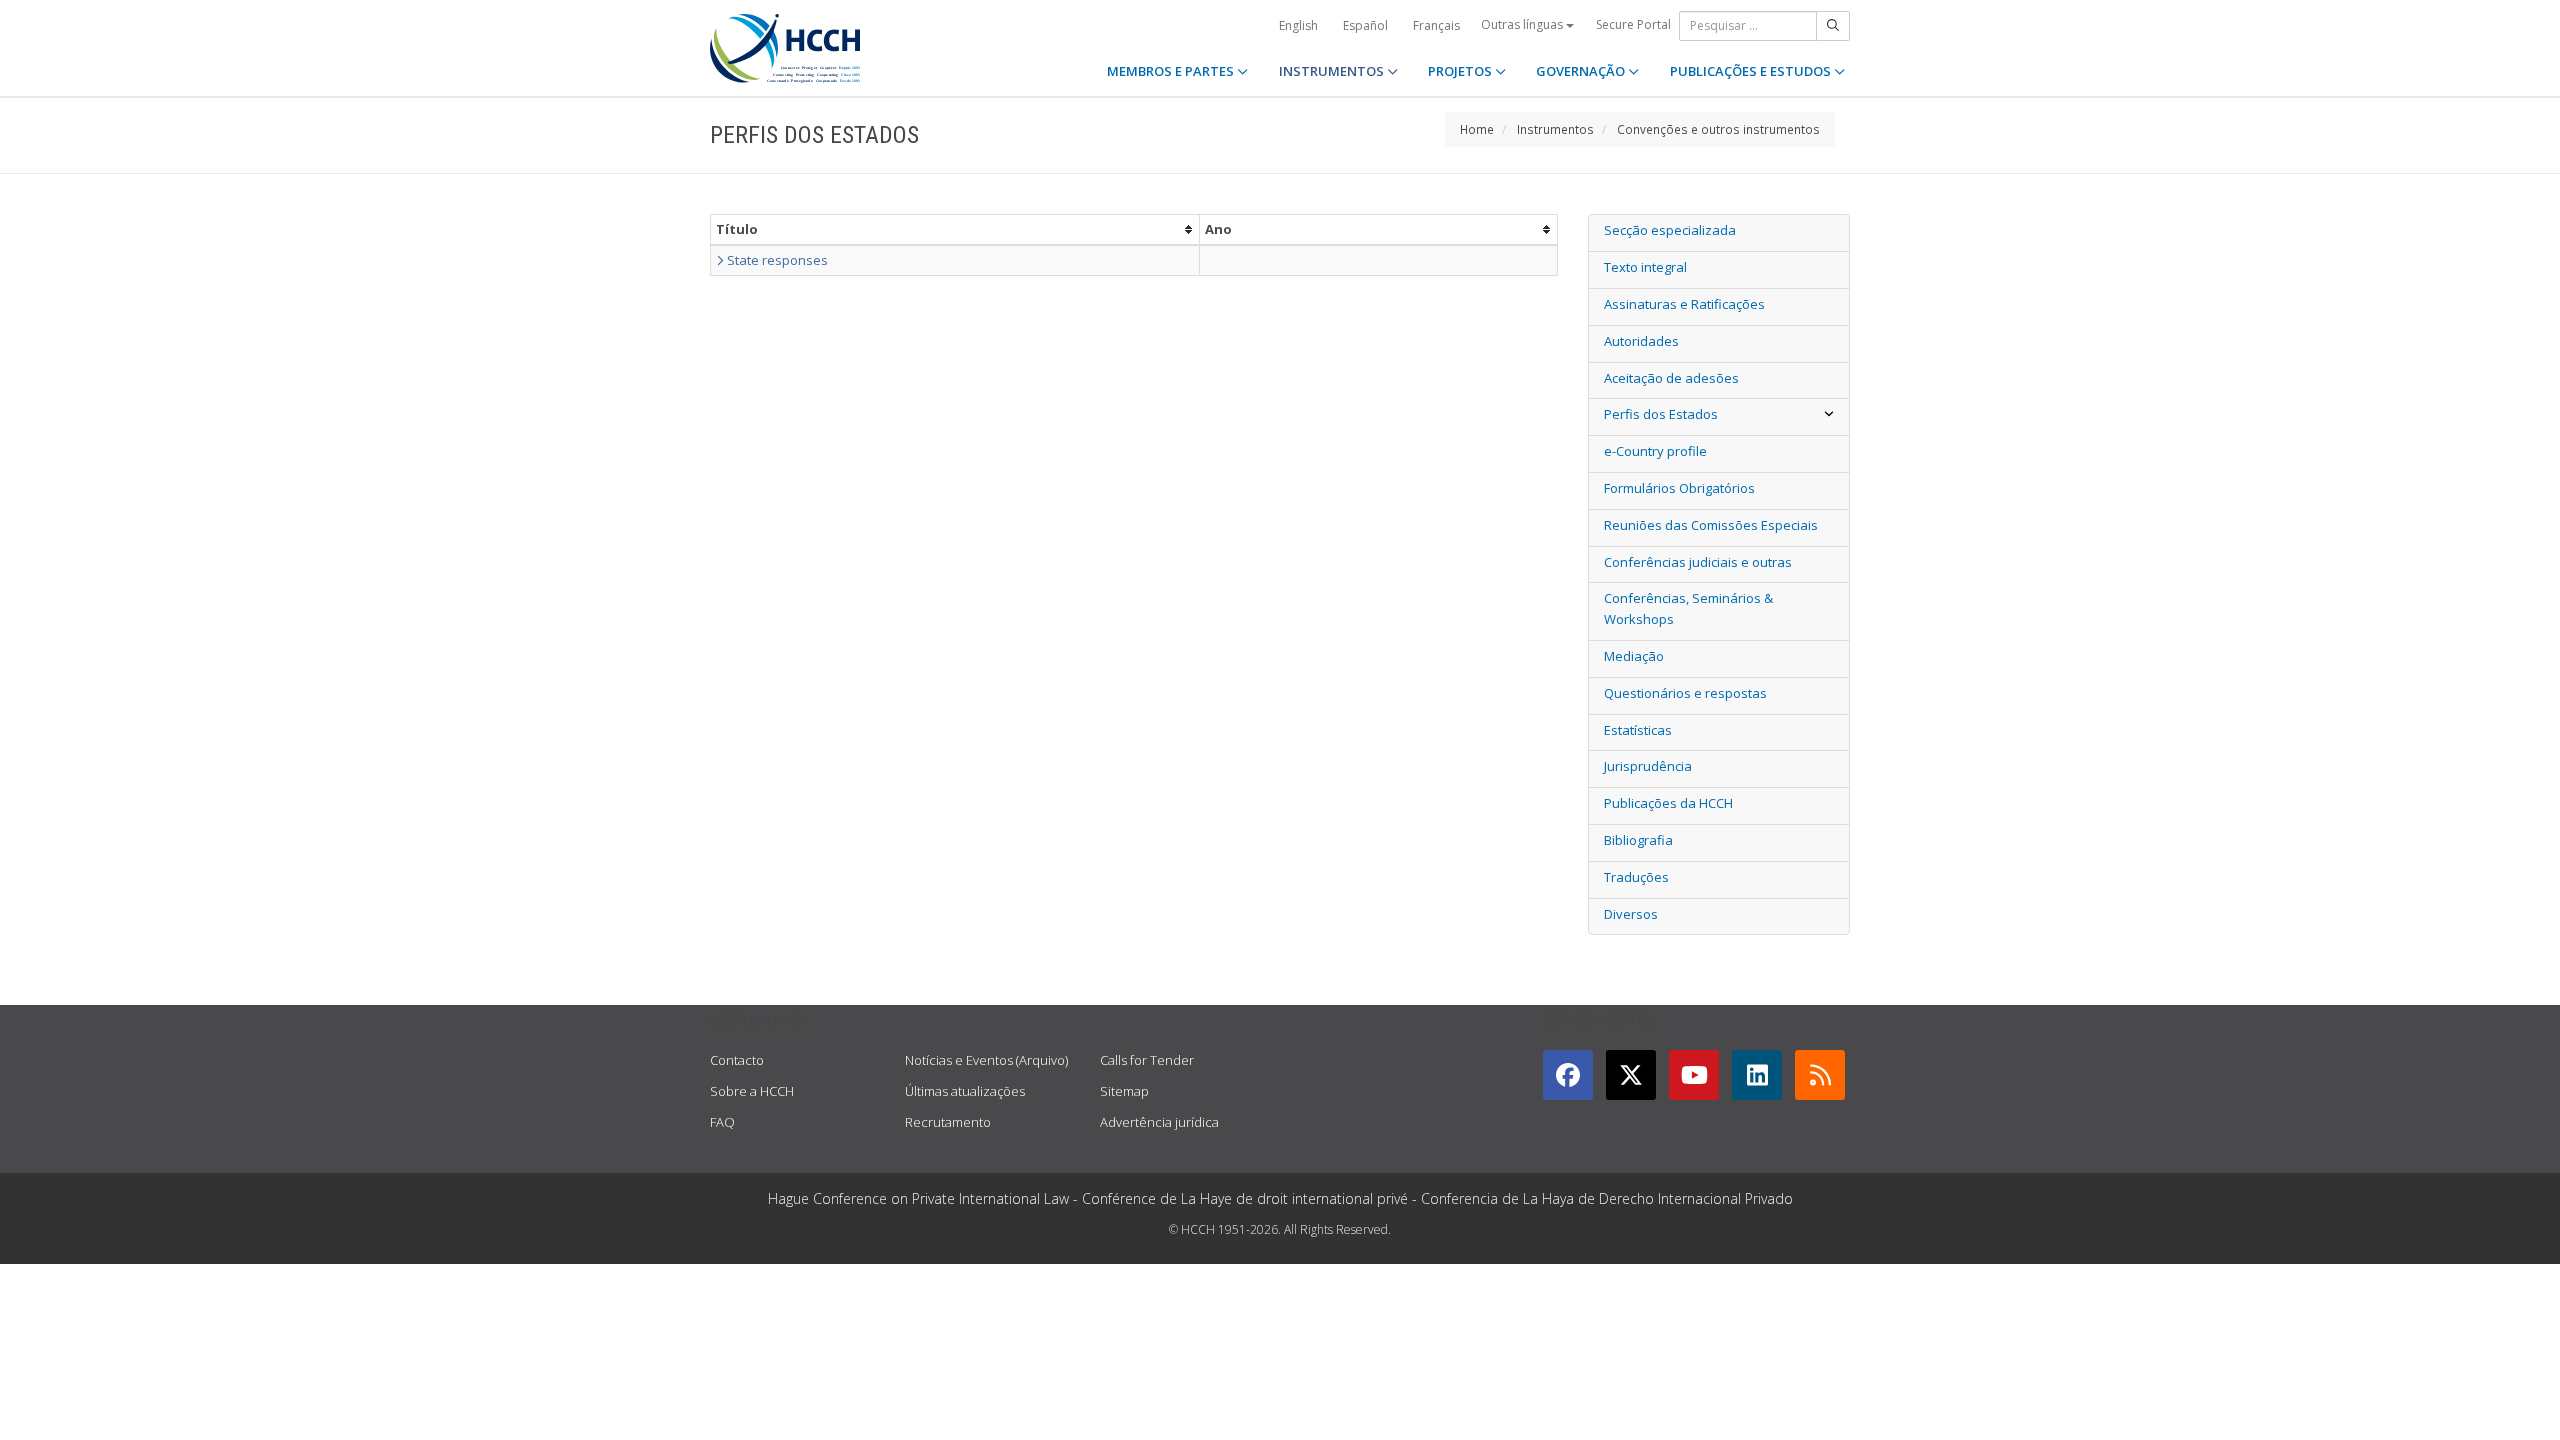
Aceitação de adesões (1671, 378)
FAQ (722, 1122)
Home (1477, 129)
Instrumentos (1555, 129)
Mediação (1634, 656)
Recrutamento (948, 1122)
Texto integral (1645, 267)
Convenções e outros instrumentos (1718, 129)
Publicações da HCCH (1668, 803)
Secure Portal (1633, 24)
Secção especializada (1670, 230)
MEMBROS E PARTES (1172, 71)
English (1298, 25)
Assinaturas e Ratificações (1684, 304)
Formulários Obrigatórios (1679, 488)
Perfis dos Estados (1661, 414)
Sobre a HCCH (752, 1091)
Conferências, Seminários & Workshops (1688, 608)
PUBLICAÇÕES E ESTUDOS (1752, 71)
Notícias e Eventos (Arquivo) (986, 1060)
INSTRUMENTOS (1333, 71)
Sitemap (1124, 1091)
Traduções (1636, 877)
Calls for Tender (1147, 1060)
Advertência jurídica (1159, 1122)
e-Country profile (1655, 451)
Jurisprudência (1648, 766)
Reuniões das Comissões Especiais (1711, 525)
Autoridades (1641, 341)
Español (1365, 25)
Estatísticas (1638, 730)
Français (1436, 25)
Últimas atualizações (965, 1091)
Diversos (1631, 914)
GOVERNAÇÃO (1582, 71)
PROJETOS (1461, 71)
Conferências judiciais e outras (1698, 562)
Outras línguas (1523, 24)
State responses (776, 260)
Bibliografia (1638, 840)
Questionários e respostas (1685, 693)
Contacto (737, 1060)
